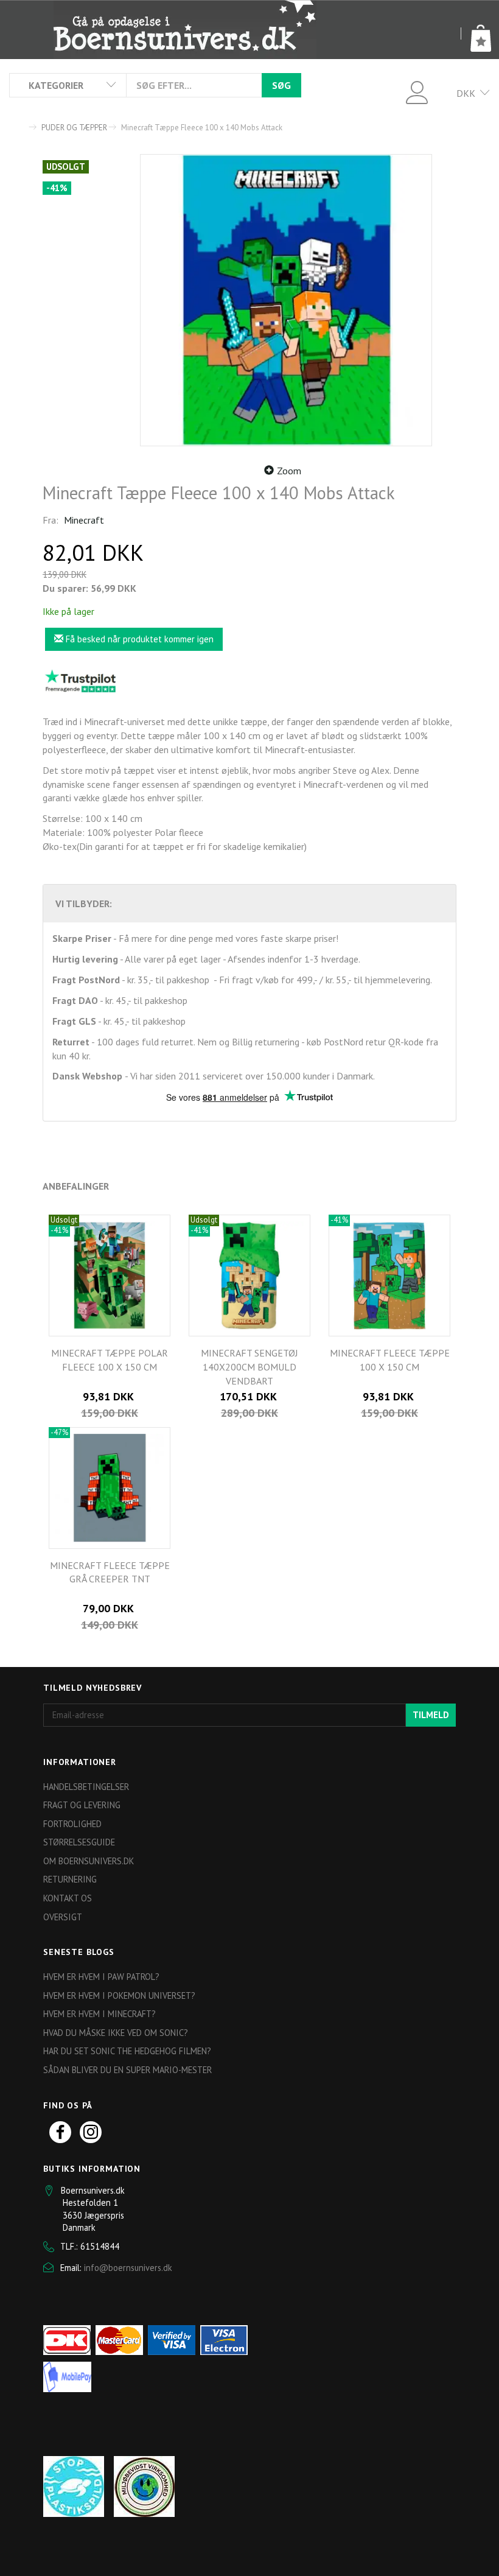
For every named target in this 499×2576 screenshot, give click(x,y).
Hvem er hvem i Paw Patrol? (101, 1977)
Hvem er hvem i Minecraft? (99, 2014)
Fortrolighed (72, 1824)
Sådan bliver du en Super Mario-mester (127, 2070)
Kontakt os (68, 1898)
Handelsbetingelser (86, 1787)
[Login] (417, 91)
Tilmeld (431, 1715)
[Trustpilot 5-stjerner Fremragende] (80, 681)
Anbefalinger (76, 1186)
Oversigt (63, 1917)
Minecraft (84, 520)
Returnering (70, 1879)
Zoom (289, 471)
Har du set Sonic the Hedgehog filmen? (127, 2051)
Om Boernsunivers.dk (89, 1861)
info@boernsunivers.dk (128, 2268)
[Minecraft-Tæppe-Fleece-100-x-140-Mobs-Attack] (286, 300)
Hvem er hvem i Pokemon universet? (119, 1995)
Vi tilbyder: (84, 904)
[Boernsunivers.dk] (185, 29)
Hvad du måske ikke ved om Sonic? (116, 2033)
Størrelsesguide (79, 1842)
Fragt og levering (82, 1805)
